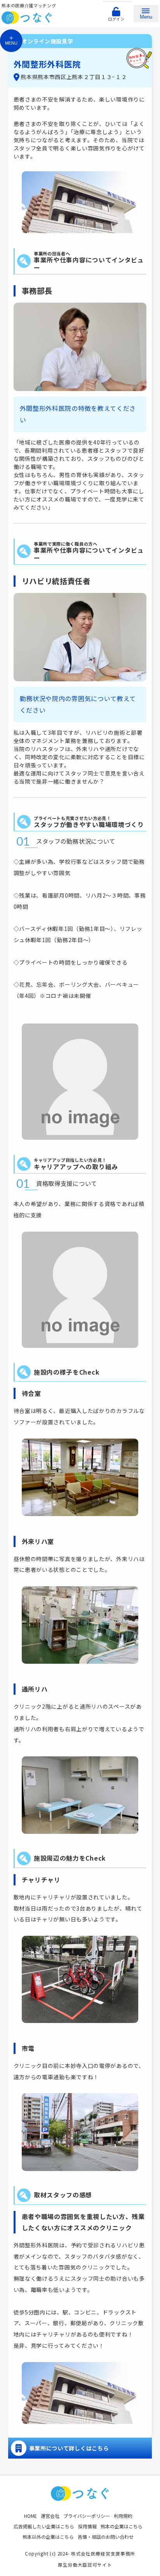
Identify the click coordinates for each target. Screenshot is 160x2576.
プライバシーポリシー (87, 2516)
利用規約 (123, 2516)
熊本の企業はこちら (122, 2526)
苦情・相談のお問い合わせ (106, 2537)
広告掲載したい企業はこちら (44, 2526)
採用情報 (87, 2526)
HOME (30, 2516)
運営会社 (50, 2516)
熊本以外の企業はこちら (48, 2537)
